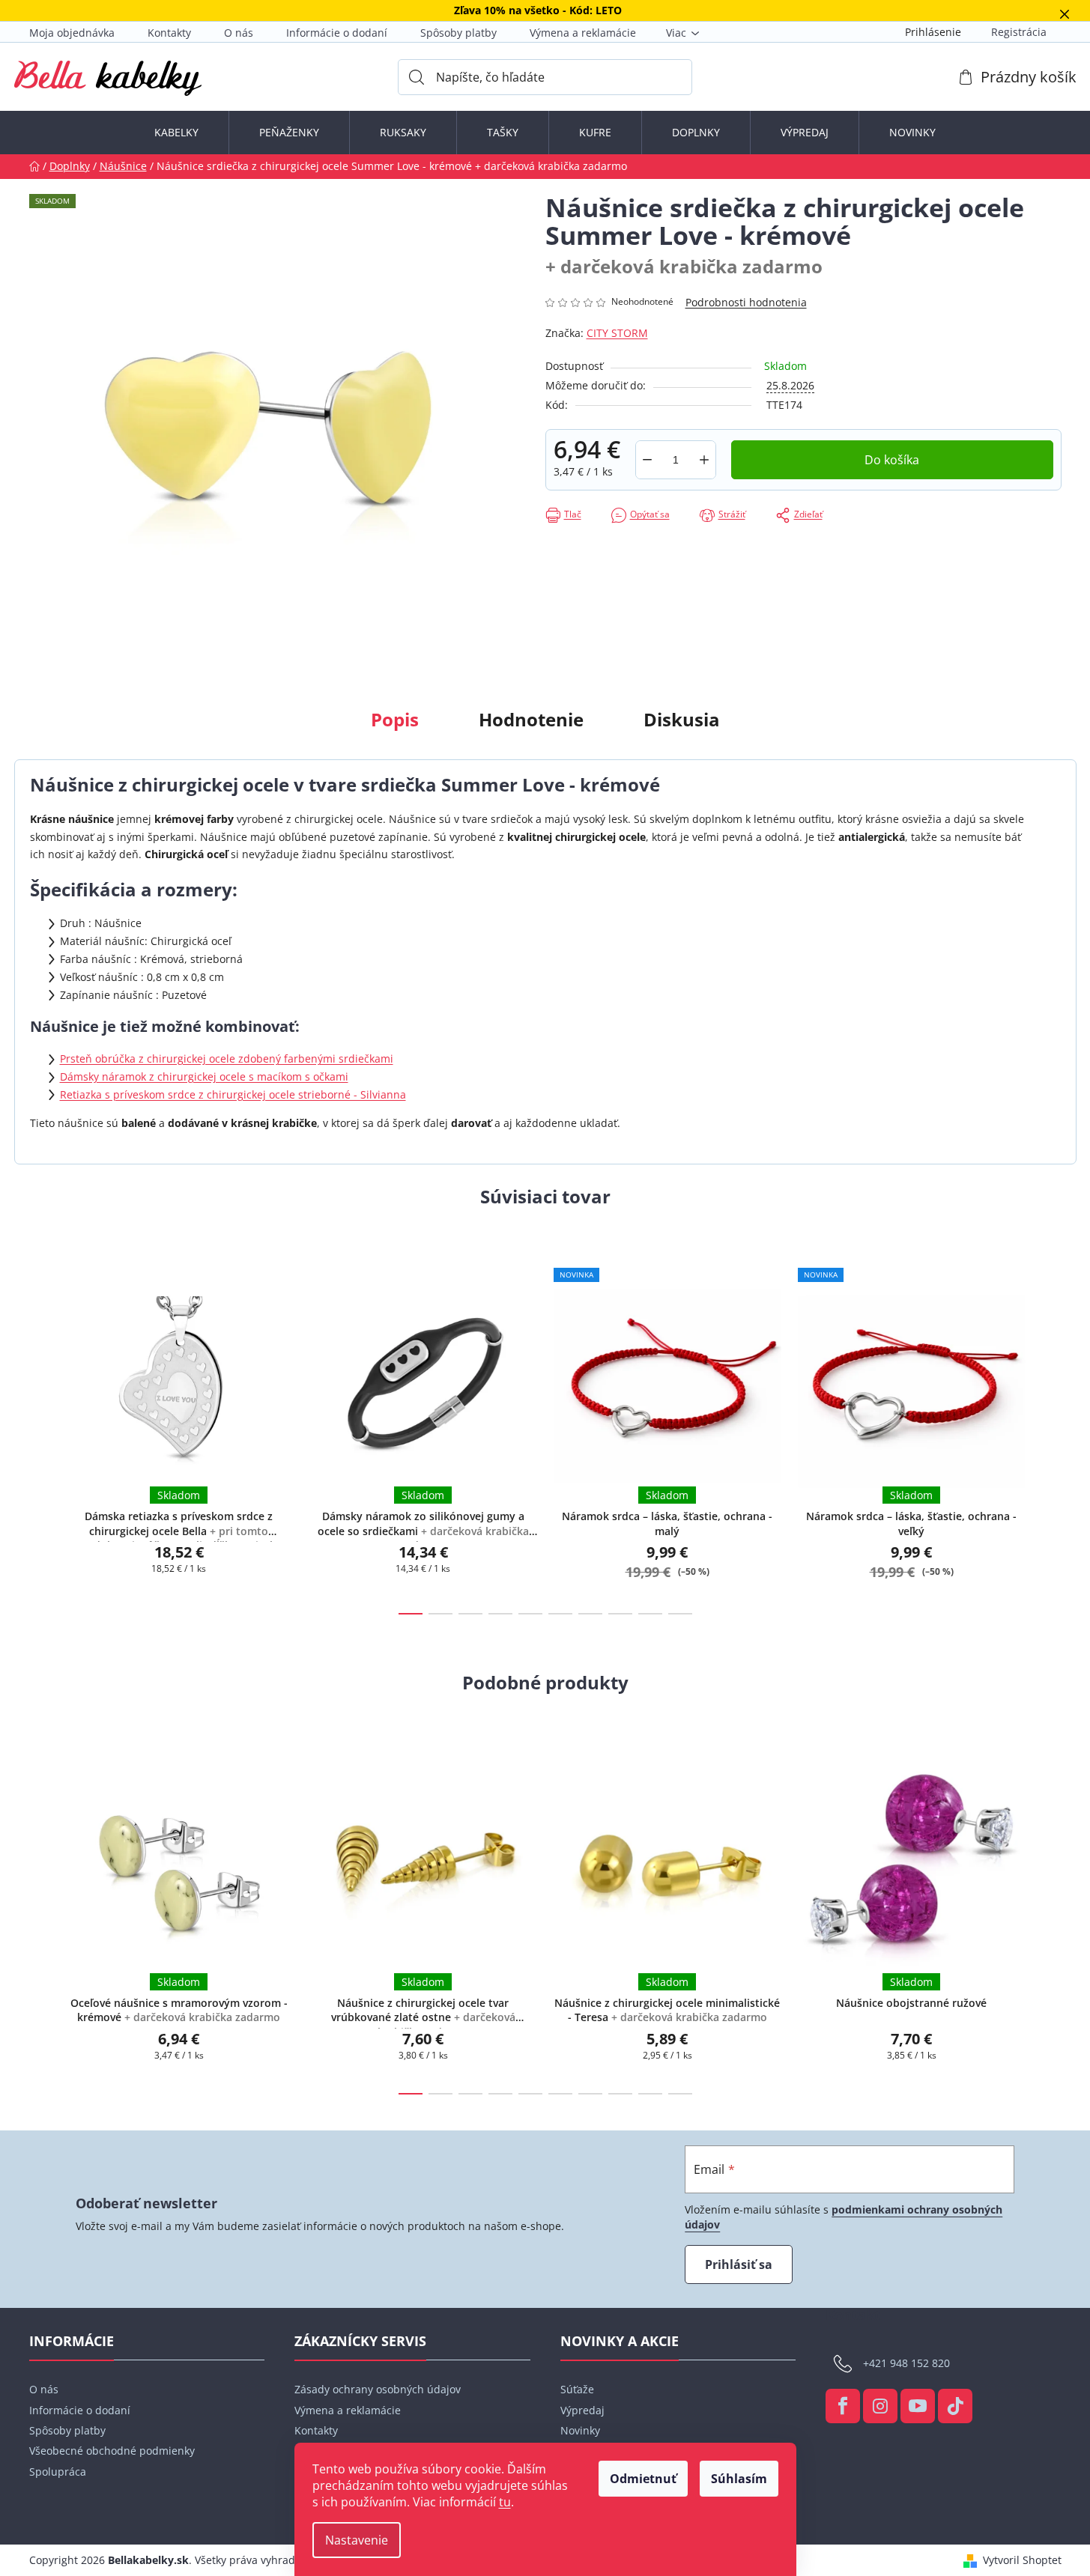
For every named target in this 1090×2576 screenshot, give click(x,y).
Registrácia (1019, 32)
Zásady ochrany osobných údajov (378, 2389)
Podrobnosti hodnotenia (746, 302)
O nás (239, 33)
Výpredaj (582, 2410)
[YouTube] (918, 2406)
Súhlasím (739, 2479)
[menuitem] (176, 133)
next (1050, 1429)
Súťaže (577, 2389)
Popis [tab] (395, 719)
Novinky (580, 2430)
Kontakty (169, 33)
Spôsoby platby (458, 33)
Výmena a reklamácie (583, 33)
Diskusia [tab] (682, 719)
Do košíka (892, 460)
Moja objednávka (72, 33)
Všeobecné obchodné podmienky (112, 2451)
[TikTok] (955, 2406)
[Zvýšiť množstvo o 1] (704, 460)
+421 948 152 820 (906, 2363)
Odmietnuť (643, 2479)
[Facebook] (843, 2406)
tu (505, 2502)
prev (41, 1429)
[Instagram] (880, 2406)
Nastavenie (357, 2540)
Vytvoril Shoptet (1022, 2560)
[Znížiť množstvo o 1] (647, 460)
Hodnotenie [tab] (531, 719)
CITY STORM (617, 333)
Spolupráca (58, 2472)
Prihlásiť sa (739, 2264)
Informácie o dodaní (337, 33)
